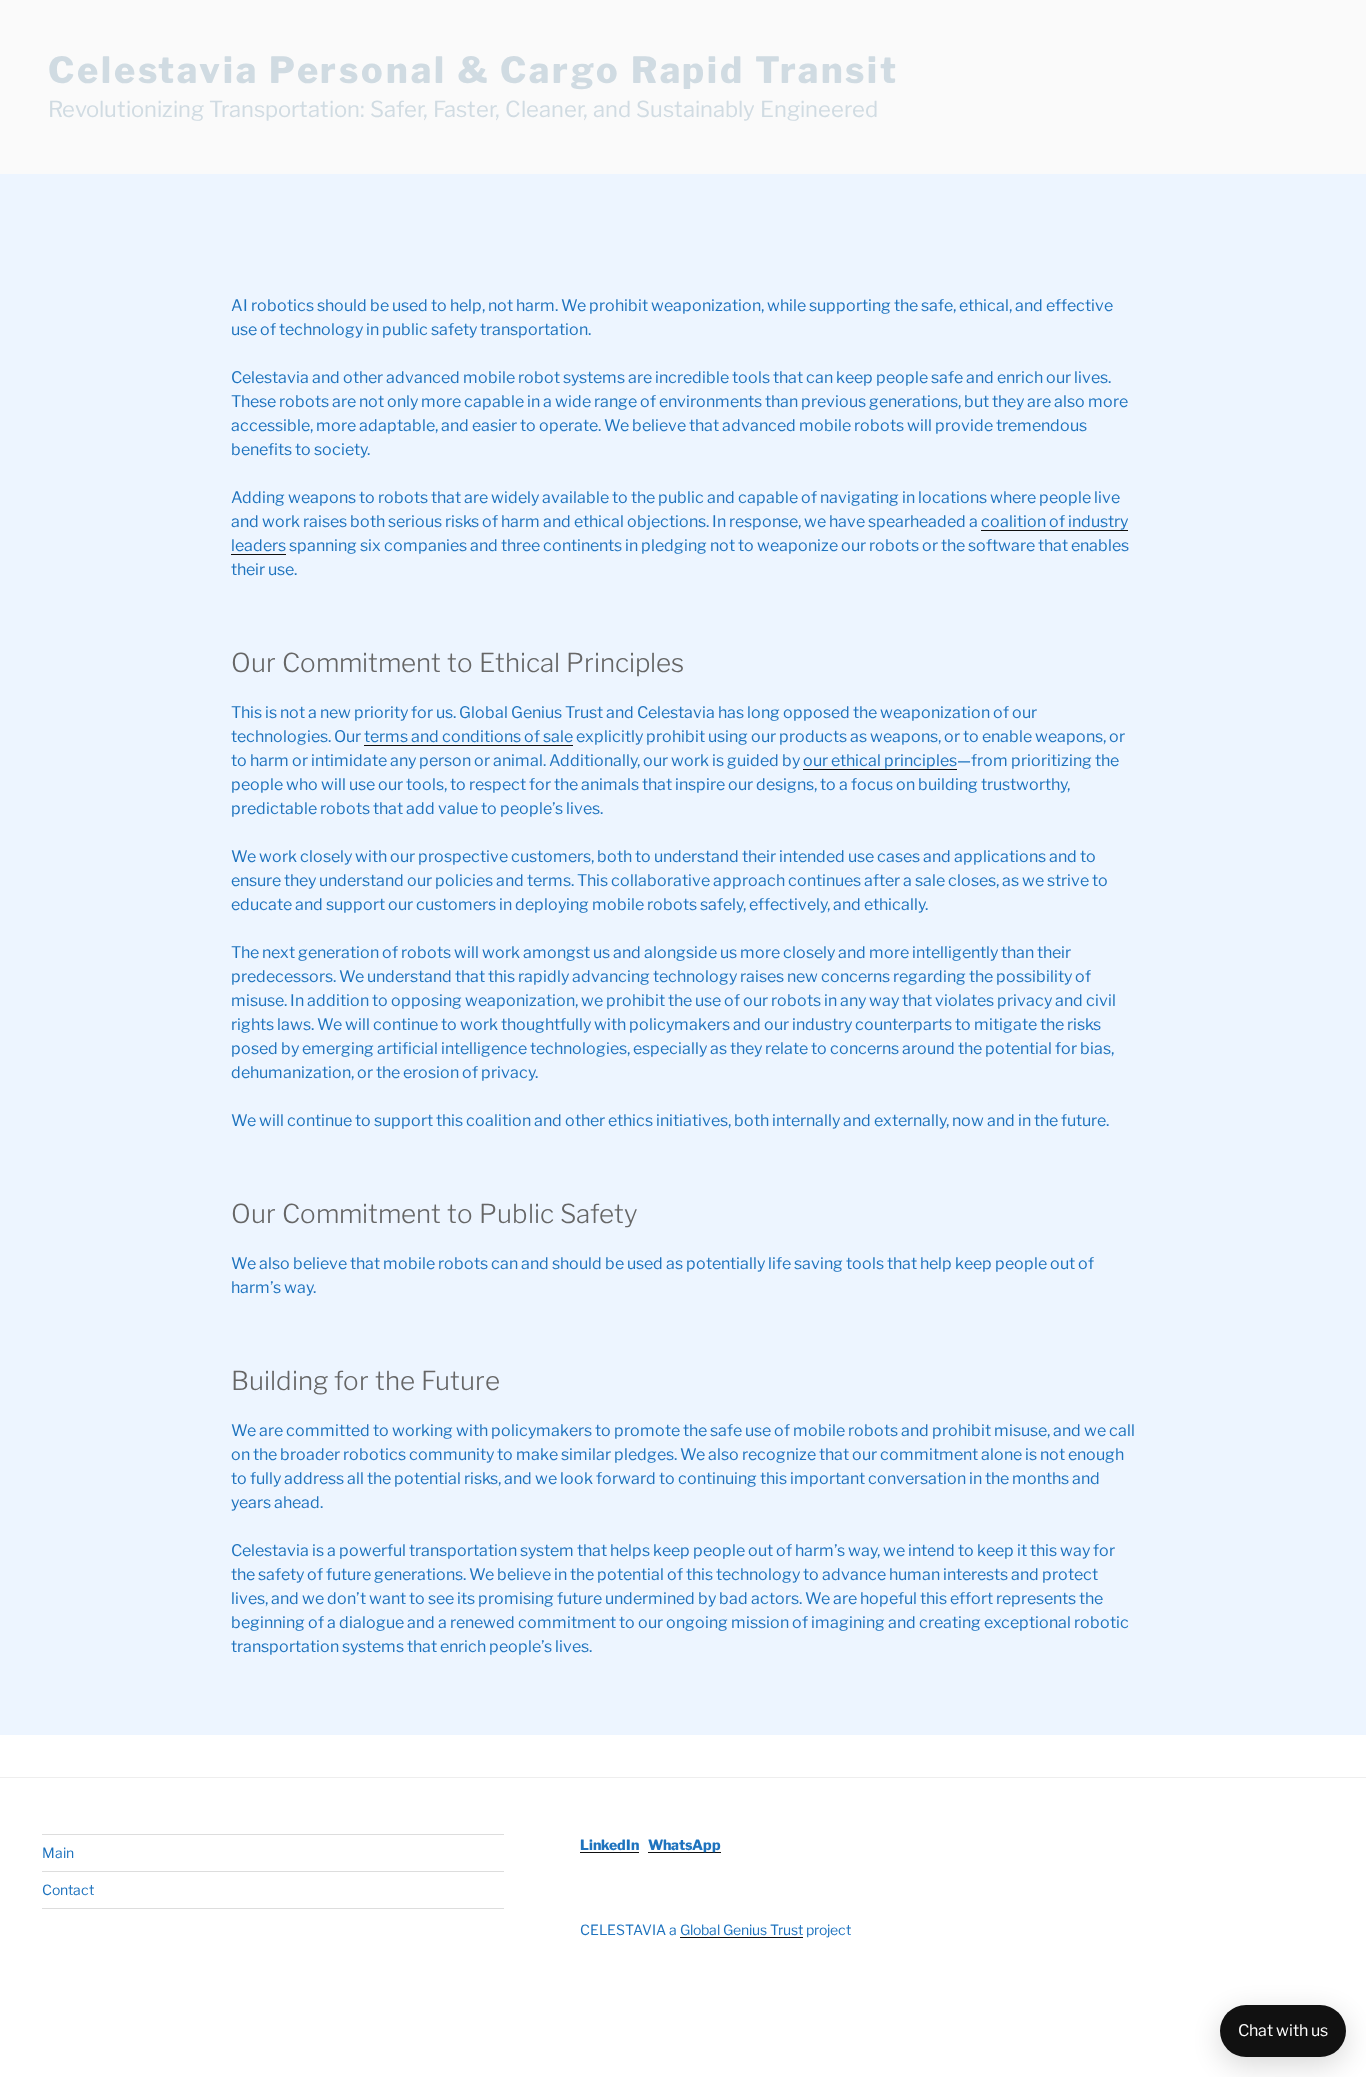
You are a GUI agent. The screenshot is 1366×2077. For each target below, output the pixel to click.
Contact (68, 1889)
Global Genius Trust (741, 1929)
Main (58, 1852)
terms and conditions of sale (468, 736)
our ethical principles (880, 760)
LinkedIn (609, 1844)
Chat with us (1283, 2030)
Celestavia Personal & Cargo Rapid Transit (473, 70)
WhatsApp (684, 1844)
